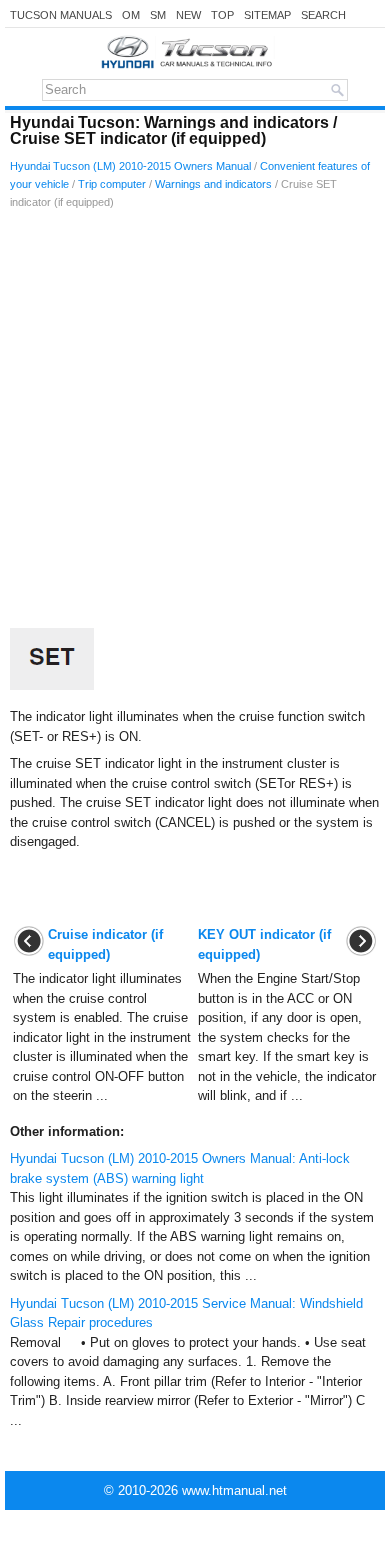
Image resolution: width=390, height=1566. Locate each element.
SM (158, 15)
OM (131, 15)
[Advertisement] (195, 424)
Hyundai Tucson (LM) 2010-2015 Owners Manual (130, 166)
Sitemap (267, 15)
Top (222, 15)
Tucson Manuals (61, 15)
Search (323, 15)
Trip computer (112, 184)
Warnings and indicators (213, 184)
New (188, 15)
